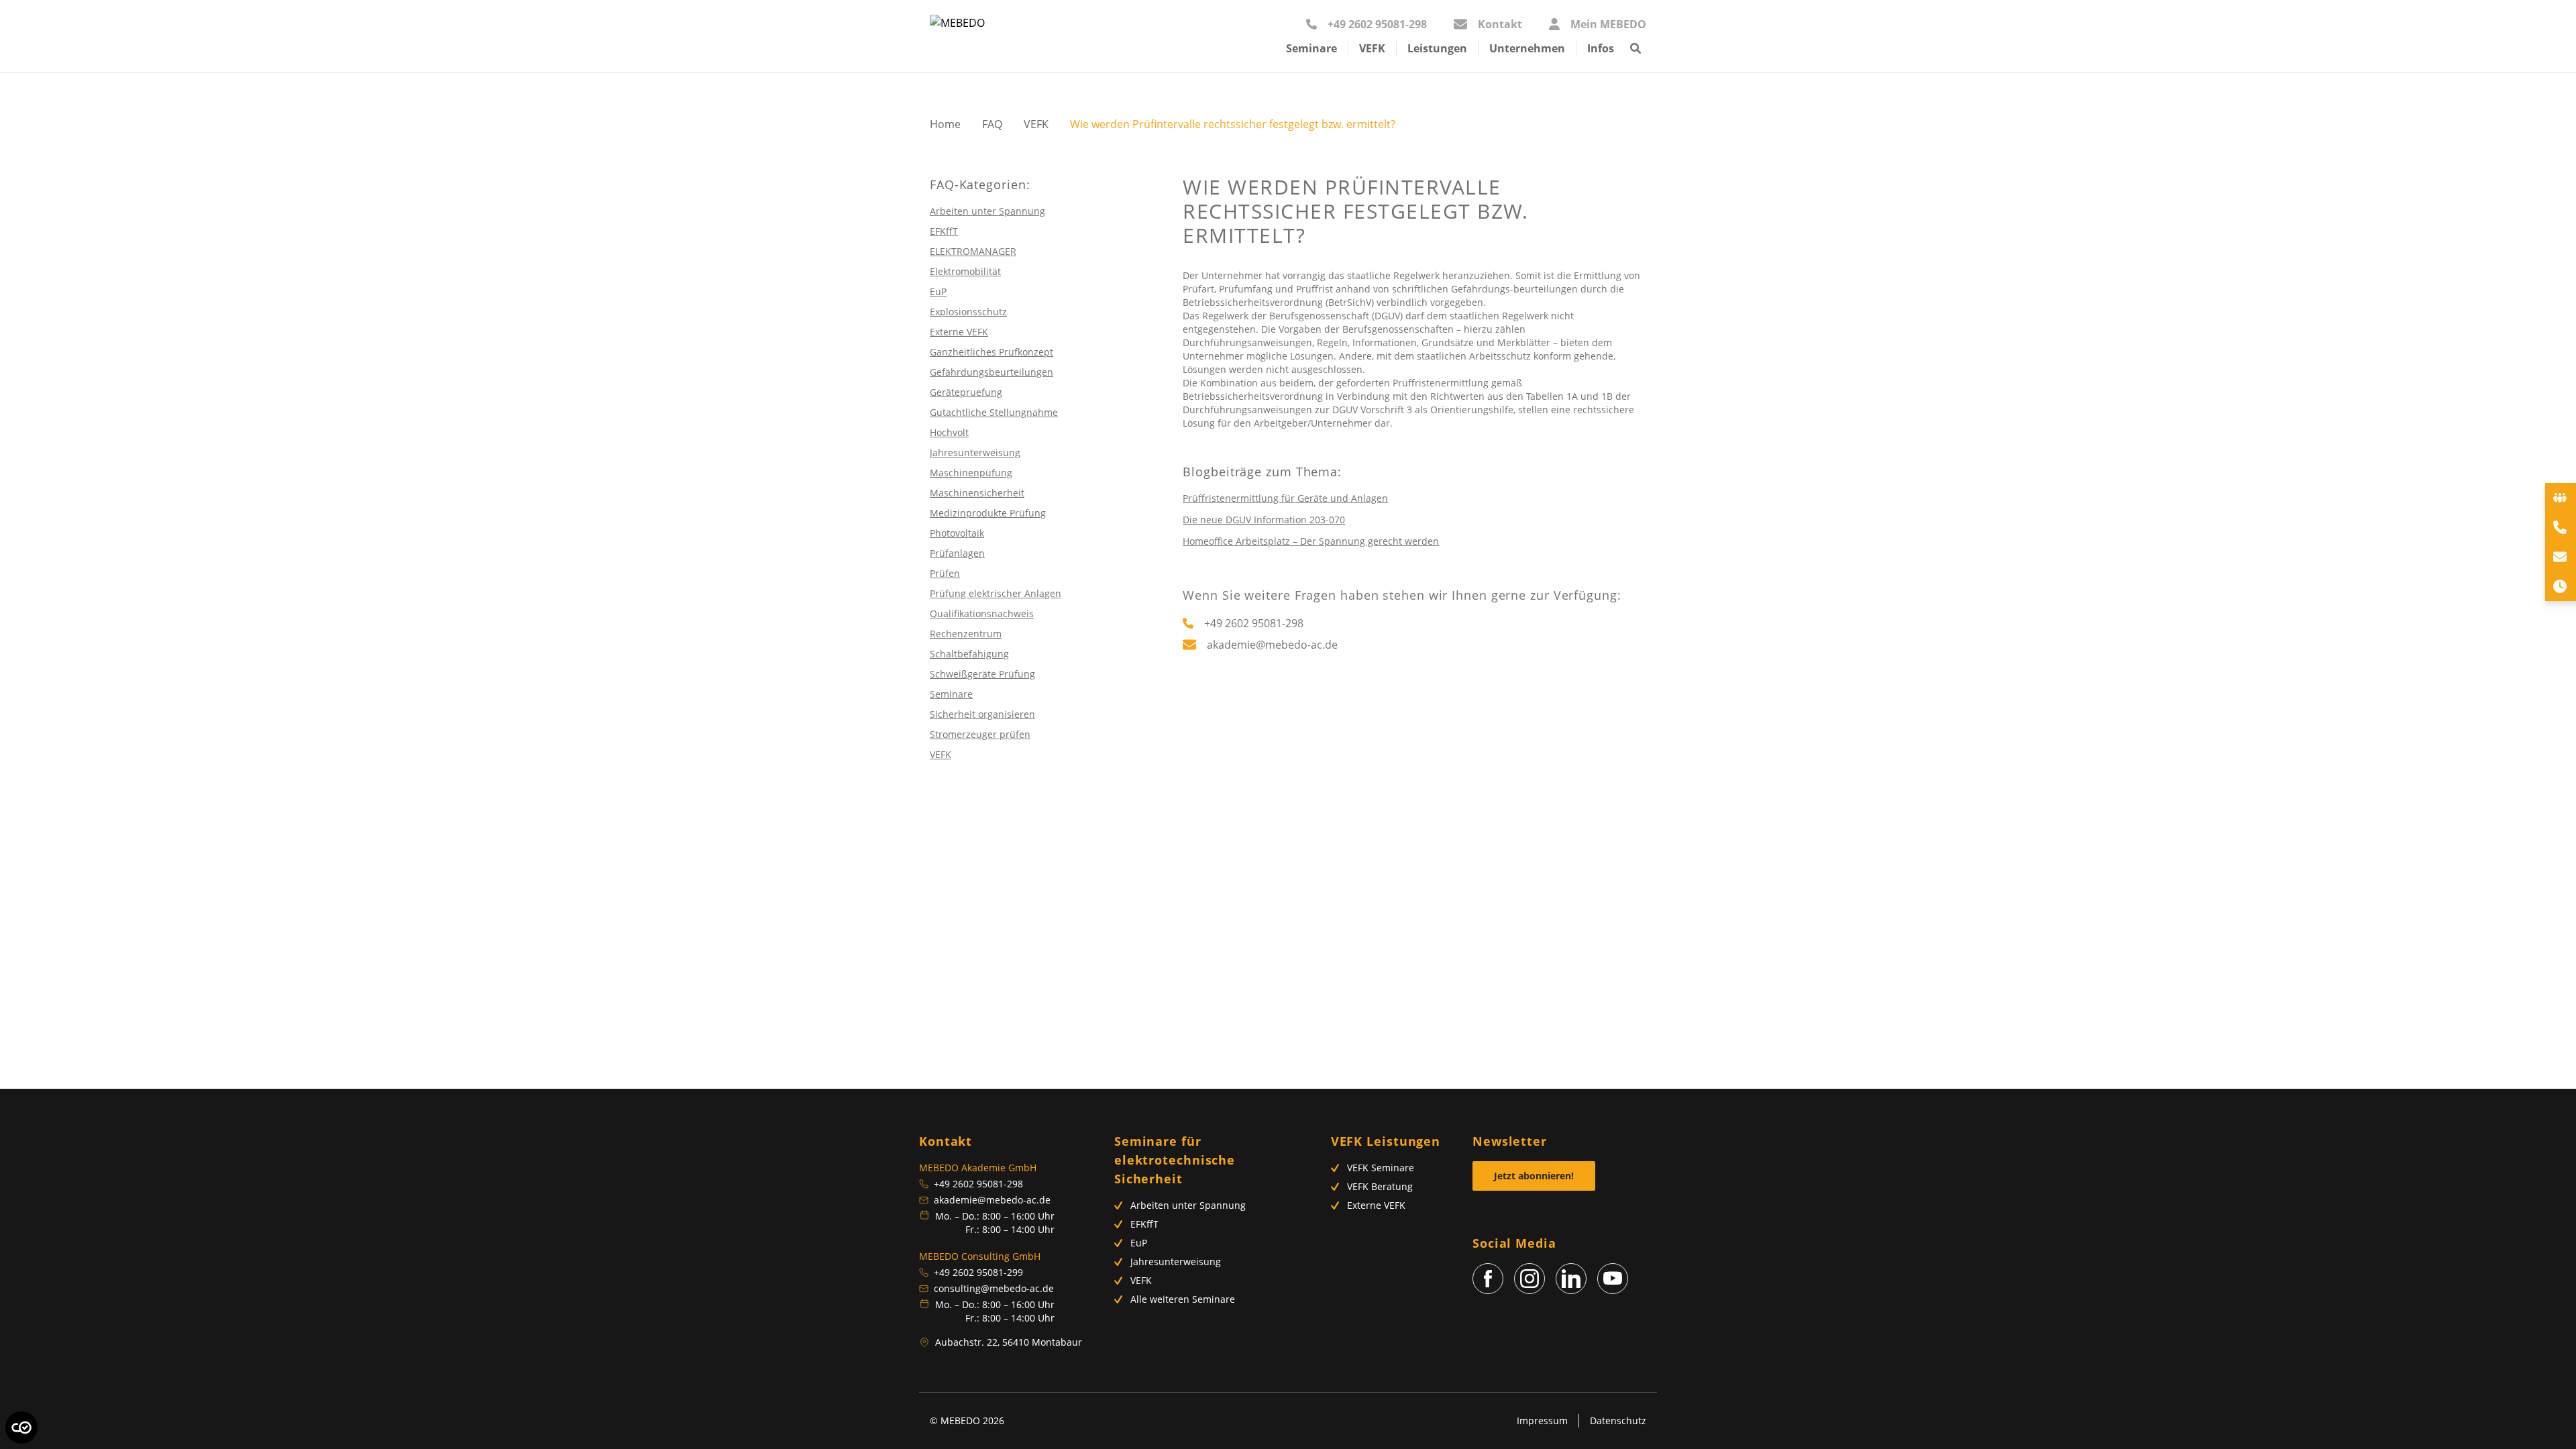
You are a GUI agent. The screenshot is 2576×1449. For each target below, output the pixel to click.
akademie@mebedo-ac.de (992, 1200)
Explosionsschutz (968, 312)
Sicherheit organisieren (982, 714)
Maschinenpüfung (971, 473)
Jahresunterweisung (975, 452)
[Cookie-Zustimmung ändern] (21, 1428)
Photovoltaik (957, 533)
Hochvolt (949, 432)
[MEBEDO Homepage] (957, 36)
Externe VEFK (959, 332)
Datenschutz (1618, 1420)
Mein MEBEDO (1608, 24)
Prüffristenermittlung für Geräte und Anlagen (1285, 498)
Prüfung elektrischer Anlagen (996, 593)
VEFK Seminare (1381, 1168)
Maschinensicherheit (977, 493)
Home (945, 124)
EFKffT (944, 231)
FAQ (992, 124)
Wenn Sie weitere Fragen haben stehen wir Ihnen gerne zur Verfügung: (1402, 595)
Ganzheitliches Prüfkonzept (991, 352)
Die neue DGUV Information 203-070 (1264, 520)
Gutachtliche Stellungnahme (994, 412)
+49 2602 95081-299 (978, 1272)
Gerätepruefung (966, 392)
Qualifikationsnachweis (982, 613)
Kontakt (1500, 24)
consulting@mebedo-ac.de (994, 1288)
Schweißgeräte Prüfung (982, 674)
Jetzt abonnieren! (1534, 1176)
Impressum (1542, 1420)
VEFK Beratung (1380, 1186)
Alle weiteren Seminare (1183, 1299)
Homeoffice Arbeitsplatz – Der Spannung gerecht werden (1311, 541)
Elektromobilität (965, 271)
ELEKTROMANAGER (973, 251)
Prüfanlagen (957, 553)
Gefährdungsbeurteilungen (991, 372)
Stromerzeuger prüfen (980, 734)
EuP (938, 291)
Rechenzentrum (966, 634)
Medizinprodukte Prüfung (988, 513)
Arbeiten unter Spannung (987, 211)
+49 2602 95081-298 (1377, 24)
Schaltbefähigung (969, 654)
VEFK (1036, 124)
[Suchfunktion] (1635, 54)
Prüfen (945, 573)
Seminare (951, 694)
